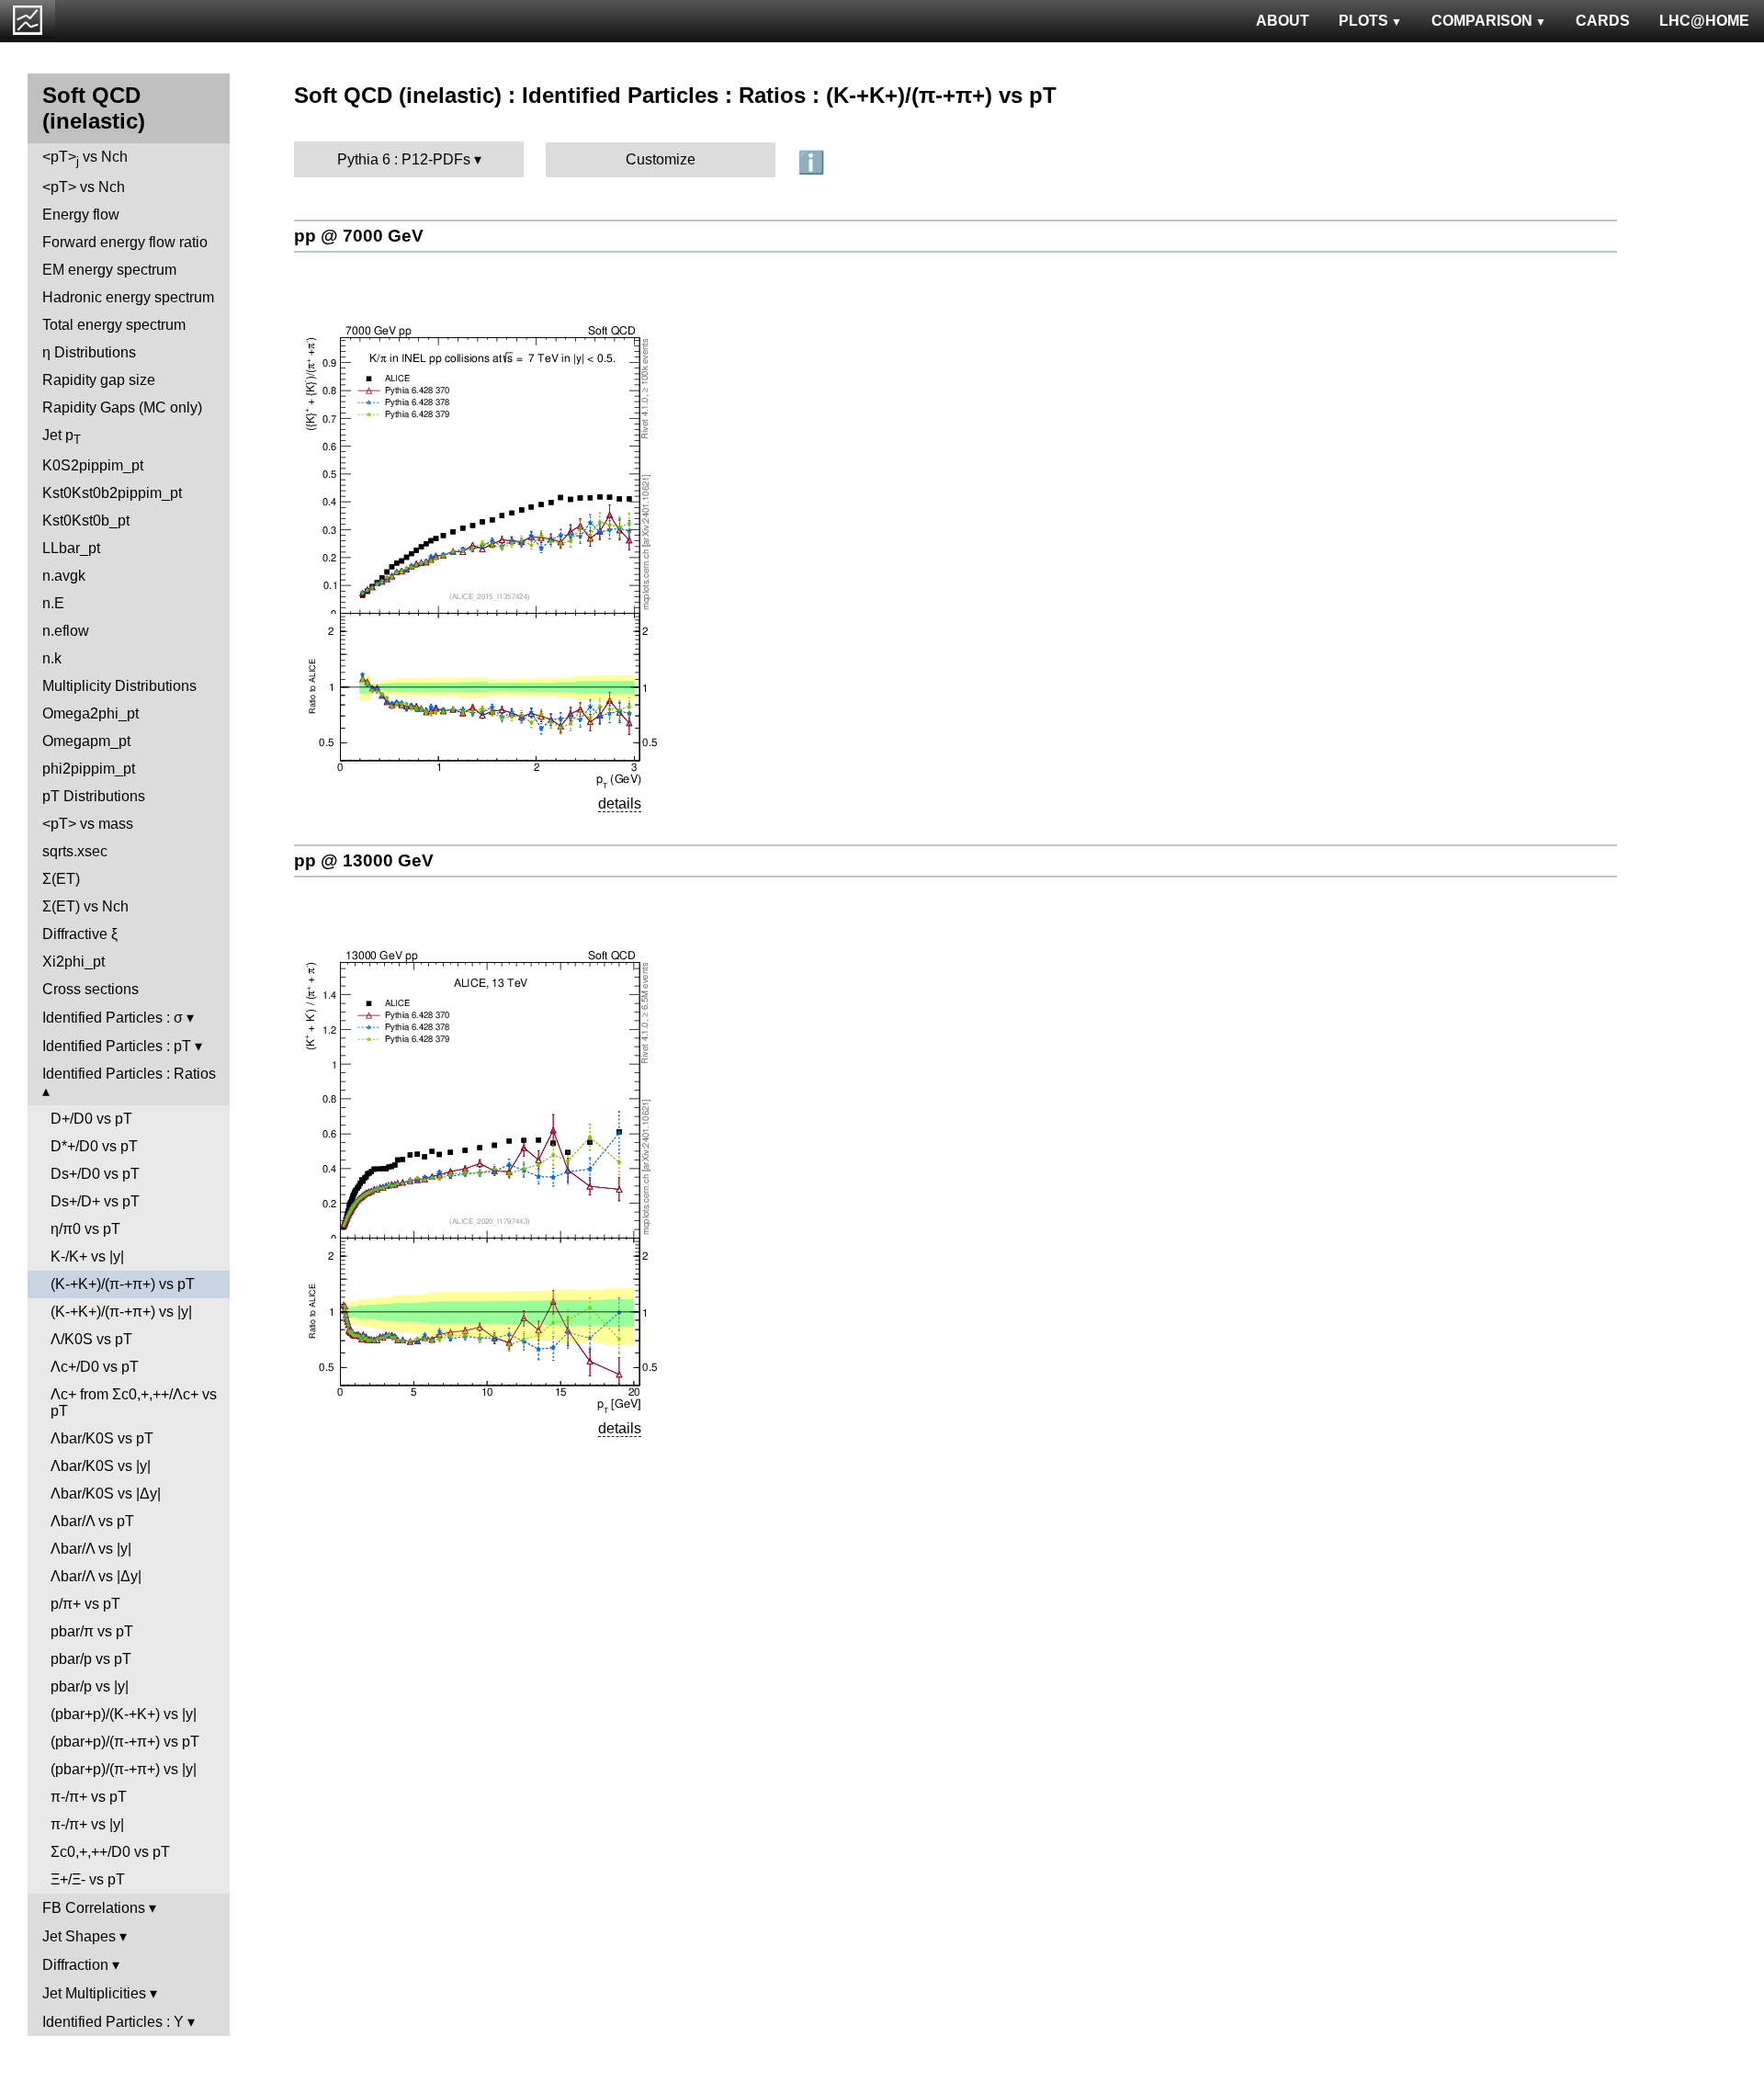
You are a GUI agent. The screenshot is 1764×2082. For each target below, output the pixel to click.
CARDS (1603, 21)
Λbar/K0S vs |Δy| (106, 1494)
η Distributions (89, 352)
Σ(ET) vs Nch (85, 906)
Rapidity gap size (99, 380)
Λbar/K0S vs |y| (101, 1466)
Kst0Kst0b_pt (86, 520)
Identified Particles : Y (113, 2022)
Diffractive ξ (80, 934)
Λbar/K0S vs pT (102, 1438)
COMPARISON (1482, 21)
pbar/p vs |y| (90, 1686)
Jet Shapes (79, 1936)
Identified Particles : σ (113, 1018)
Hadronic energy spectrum (128, 297)
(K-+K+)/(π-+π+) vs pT (123, 1284)
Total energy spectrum (114, 325)
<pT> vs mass (88, 824)
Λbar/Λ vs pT (92, 1521)
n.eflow (66, 631)
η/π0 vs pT (85, 1229)
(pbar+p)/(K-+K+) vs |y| (124, 1714)
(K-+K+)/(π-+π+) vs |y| (121, 1312)
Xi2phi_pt (73, 962)
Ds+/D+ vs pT (95, 1201)
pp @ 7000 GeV (359, 236)
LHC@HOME (1704, 21)
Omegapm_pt (86, 741)
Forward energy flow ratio (125, 242)
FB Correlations (94, 1908)
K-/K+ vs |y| (87, 1256)
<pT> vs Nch (85, 158)
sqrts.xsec (75, 851)
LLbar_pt (71, 548)
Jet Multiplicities (94, 1993)
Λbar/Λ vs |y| (91, 1549)
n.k (52, 658)
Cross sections (90, 989)
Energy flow (81, 215)
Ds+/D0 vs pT (95, 1174)
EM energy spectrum (109, 270)
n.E (53, 603)
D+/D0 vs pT (91, 1119)
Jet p (62, 437)
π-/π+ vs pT (89, 1797)
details (620, 803)
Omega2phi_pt (90, 713)
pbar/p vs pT (91, 1659)
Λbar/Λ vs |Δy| (96, 1576)
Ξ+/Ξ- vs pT (88, 1879)
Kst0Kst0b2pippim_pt (112, 493)
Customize (661, 159)
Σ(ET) (61, 879)
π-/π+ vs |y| (87, 1824)
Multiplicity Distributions (119, 686)
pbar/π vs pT (92, 1631)
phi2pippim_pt (89, 769)
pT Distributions (94, 796)
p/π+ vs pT (85, 1604)
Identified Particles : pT (117, 1046)
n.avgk (64, 576)
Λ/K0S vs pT (91, 1339)
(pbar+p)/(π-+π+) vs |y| (124, 1769)
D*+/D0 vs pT (94, 1146)
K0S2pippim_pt (93, 465)
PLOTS (1363, 21)
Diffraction (75, 1965)
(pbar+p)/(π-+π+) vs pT (125, 1742)
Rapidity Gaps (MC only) (122, 407)
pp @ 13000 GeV (364, 860)
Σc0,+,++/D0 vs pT (110, 1852)
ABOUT (1283, 21)
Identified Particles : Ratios (129, 1074)
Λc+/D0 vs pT (95, 1367)
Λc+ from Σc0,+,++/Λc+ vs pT (134, 1403)
